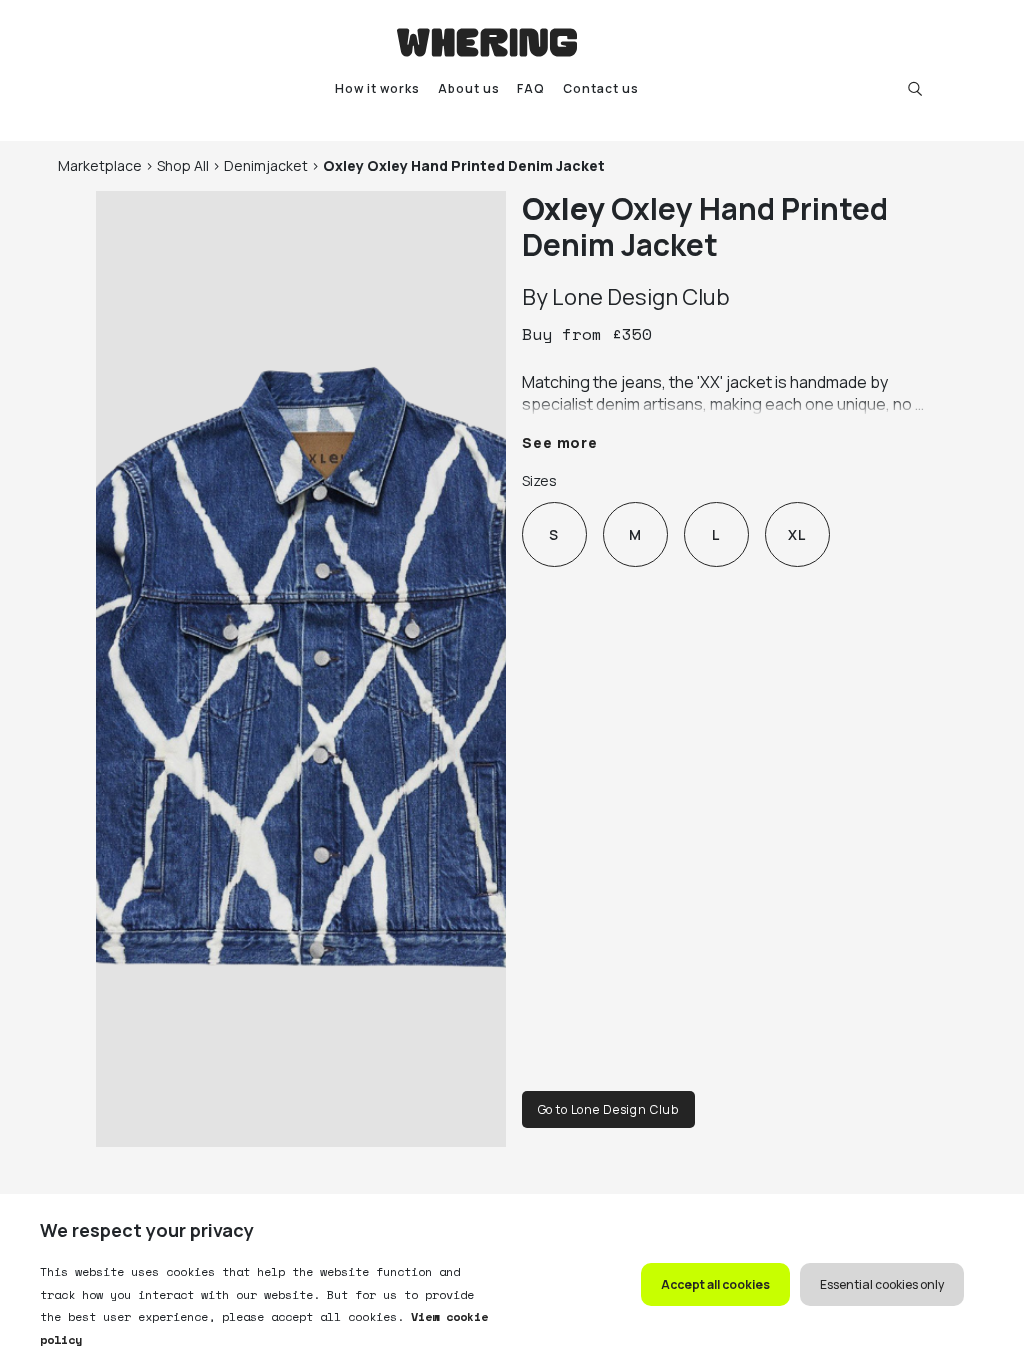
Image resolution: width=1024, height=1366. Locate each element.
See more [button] (560, 442)
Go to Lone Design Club (608, 1109)
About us (469, 88)
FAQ (531, 88)
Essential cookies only (882, 1284)
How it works (377, 88)
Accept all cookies (715, 1284)
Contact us (601, 88)
